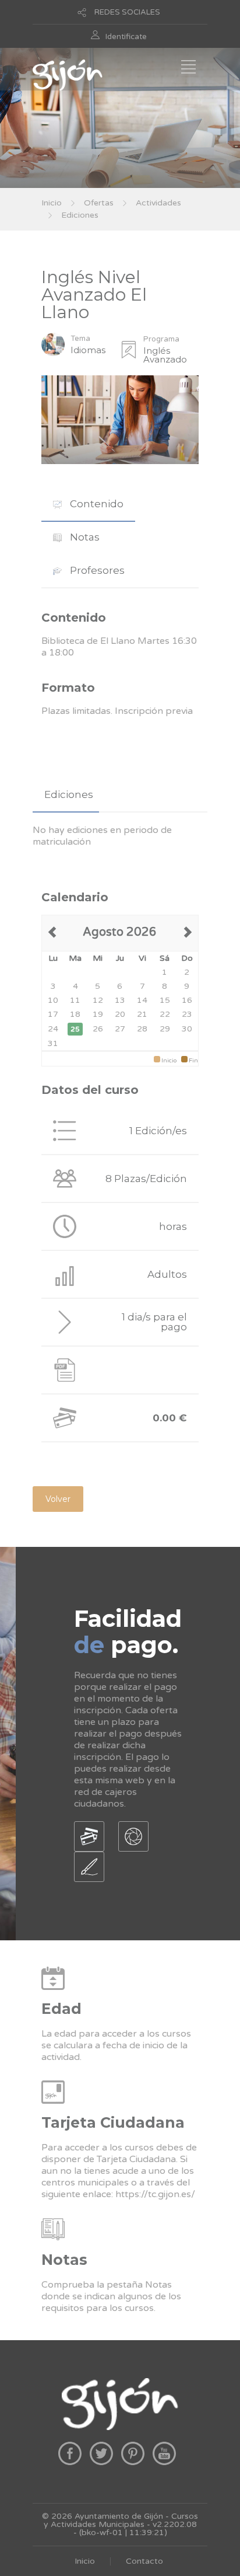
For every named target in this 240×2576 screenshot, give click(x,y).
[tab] (88, 504)
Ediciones (80, 215)
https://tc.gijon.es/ (155, 2194)
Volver (58, 1499)
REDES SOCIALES (127, 12)
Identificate (126, 37)
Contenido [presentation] (96, 504)
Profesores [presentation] (96, 570)
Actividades (158, 203)
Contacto (144, 2561)
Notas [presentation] (84, 537)
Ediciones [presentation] (69, 794)
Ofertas (99, 203)
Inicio (52, 203)
